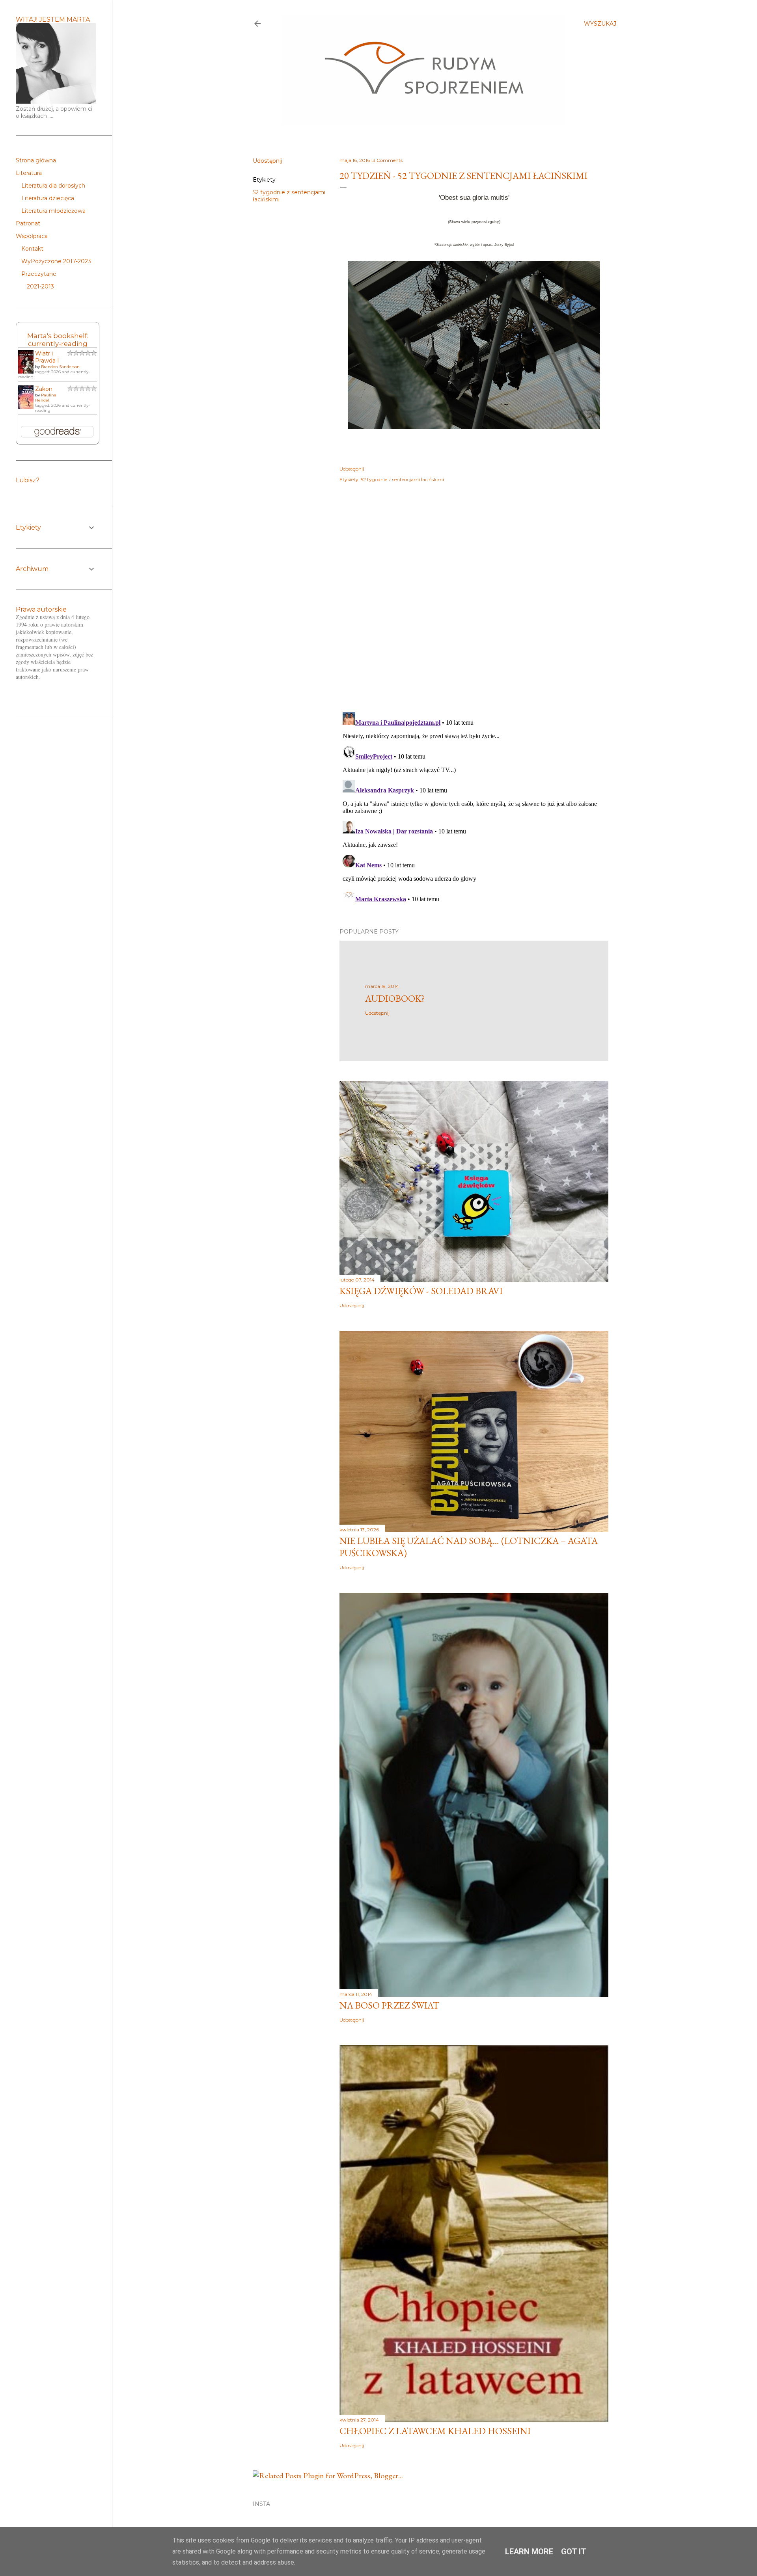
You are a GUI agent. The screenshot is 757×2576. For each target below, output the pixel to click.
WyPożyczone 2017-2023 (56, 261)
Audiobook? (395, 998)
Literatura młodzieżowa (53, 211)
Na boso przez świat (389, 2005)
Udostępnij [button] (267, 161)
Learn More (529, 2552)
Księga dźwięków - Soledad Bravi (421, 1291)
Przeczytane (39, 274)
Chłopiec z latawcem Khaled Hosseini (435, 2431)
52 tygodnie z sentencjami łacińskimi (402, 479)
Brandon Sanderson (60, 367)
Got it (574, 2552)
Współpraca (32, 236)
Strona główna (36, 160)
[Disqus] (474, 603)
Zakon (44, 389)
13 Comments (387, 160)
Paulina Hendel (46, 398)
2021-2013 (40, 286)
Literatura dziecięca (48, 198)
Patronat (28, 223)
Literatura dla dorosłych (53, 186)
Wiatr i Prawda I (47, 357)
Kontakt (32, 249)
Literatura (29, 173)
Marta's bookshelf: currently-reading (58, 340)
